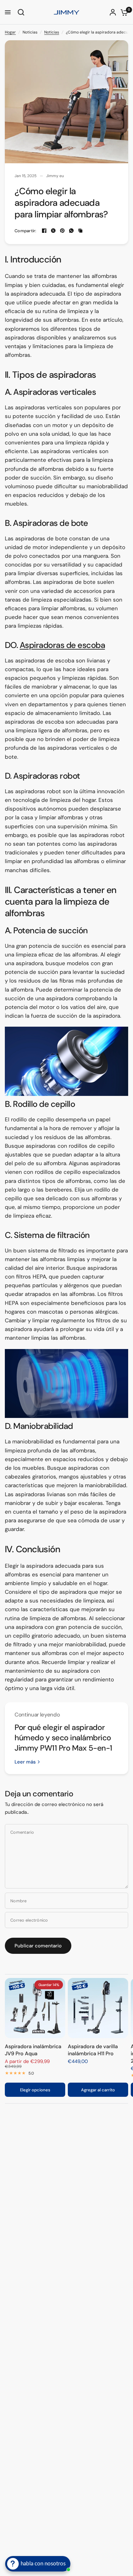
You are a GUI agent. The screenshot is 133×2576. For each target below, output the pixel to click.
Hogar (10, 32)
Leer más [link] (25, 1762)
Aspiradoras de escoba (62, 645)
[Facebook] (44, 231)
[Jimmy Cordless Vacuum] (66, 1062)
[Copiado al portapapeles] (80, 231)
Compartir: (26, 231)
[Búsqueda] (20, 12)
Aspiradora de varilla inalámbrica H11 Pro (93, 2050)
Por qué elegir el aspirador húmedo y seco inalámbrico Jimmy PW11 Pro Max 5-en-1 (63, 1738)
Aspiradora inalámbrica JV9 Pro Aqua (33, 2050)
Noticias (52, 32)
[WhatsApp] (71, 231)
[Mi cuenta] (113, 12)
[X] (53, 231)
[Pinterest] (62, 231)
